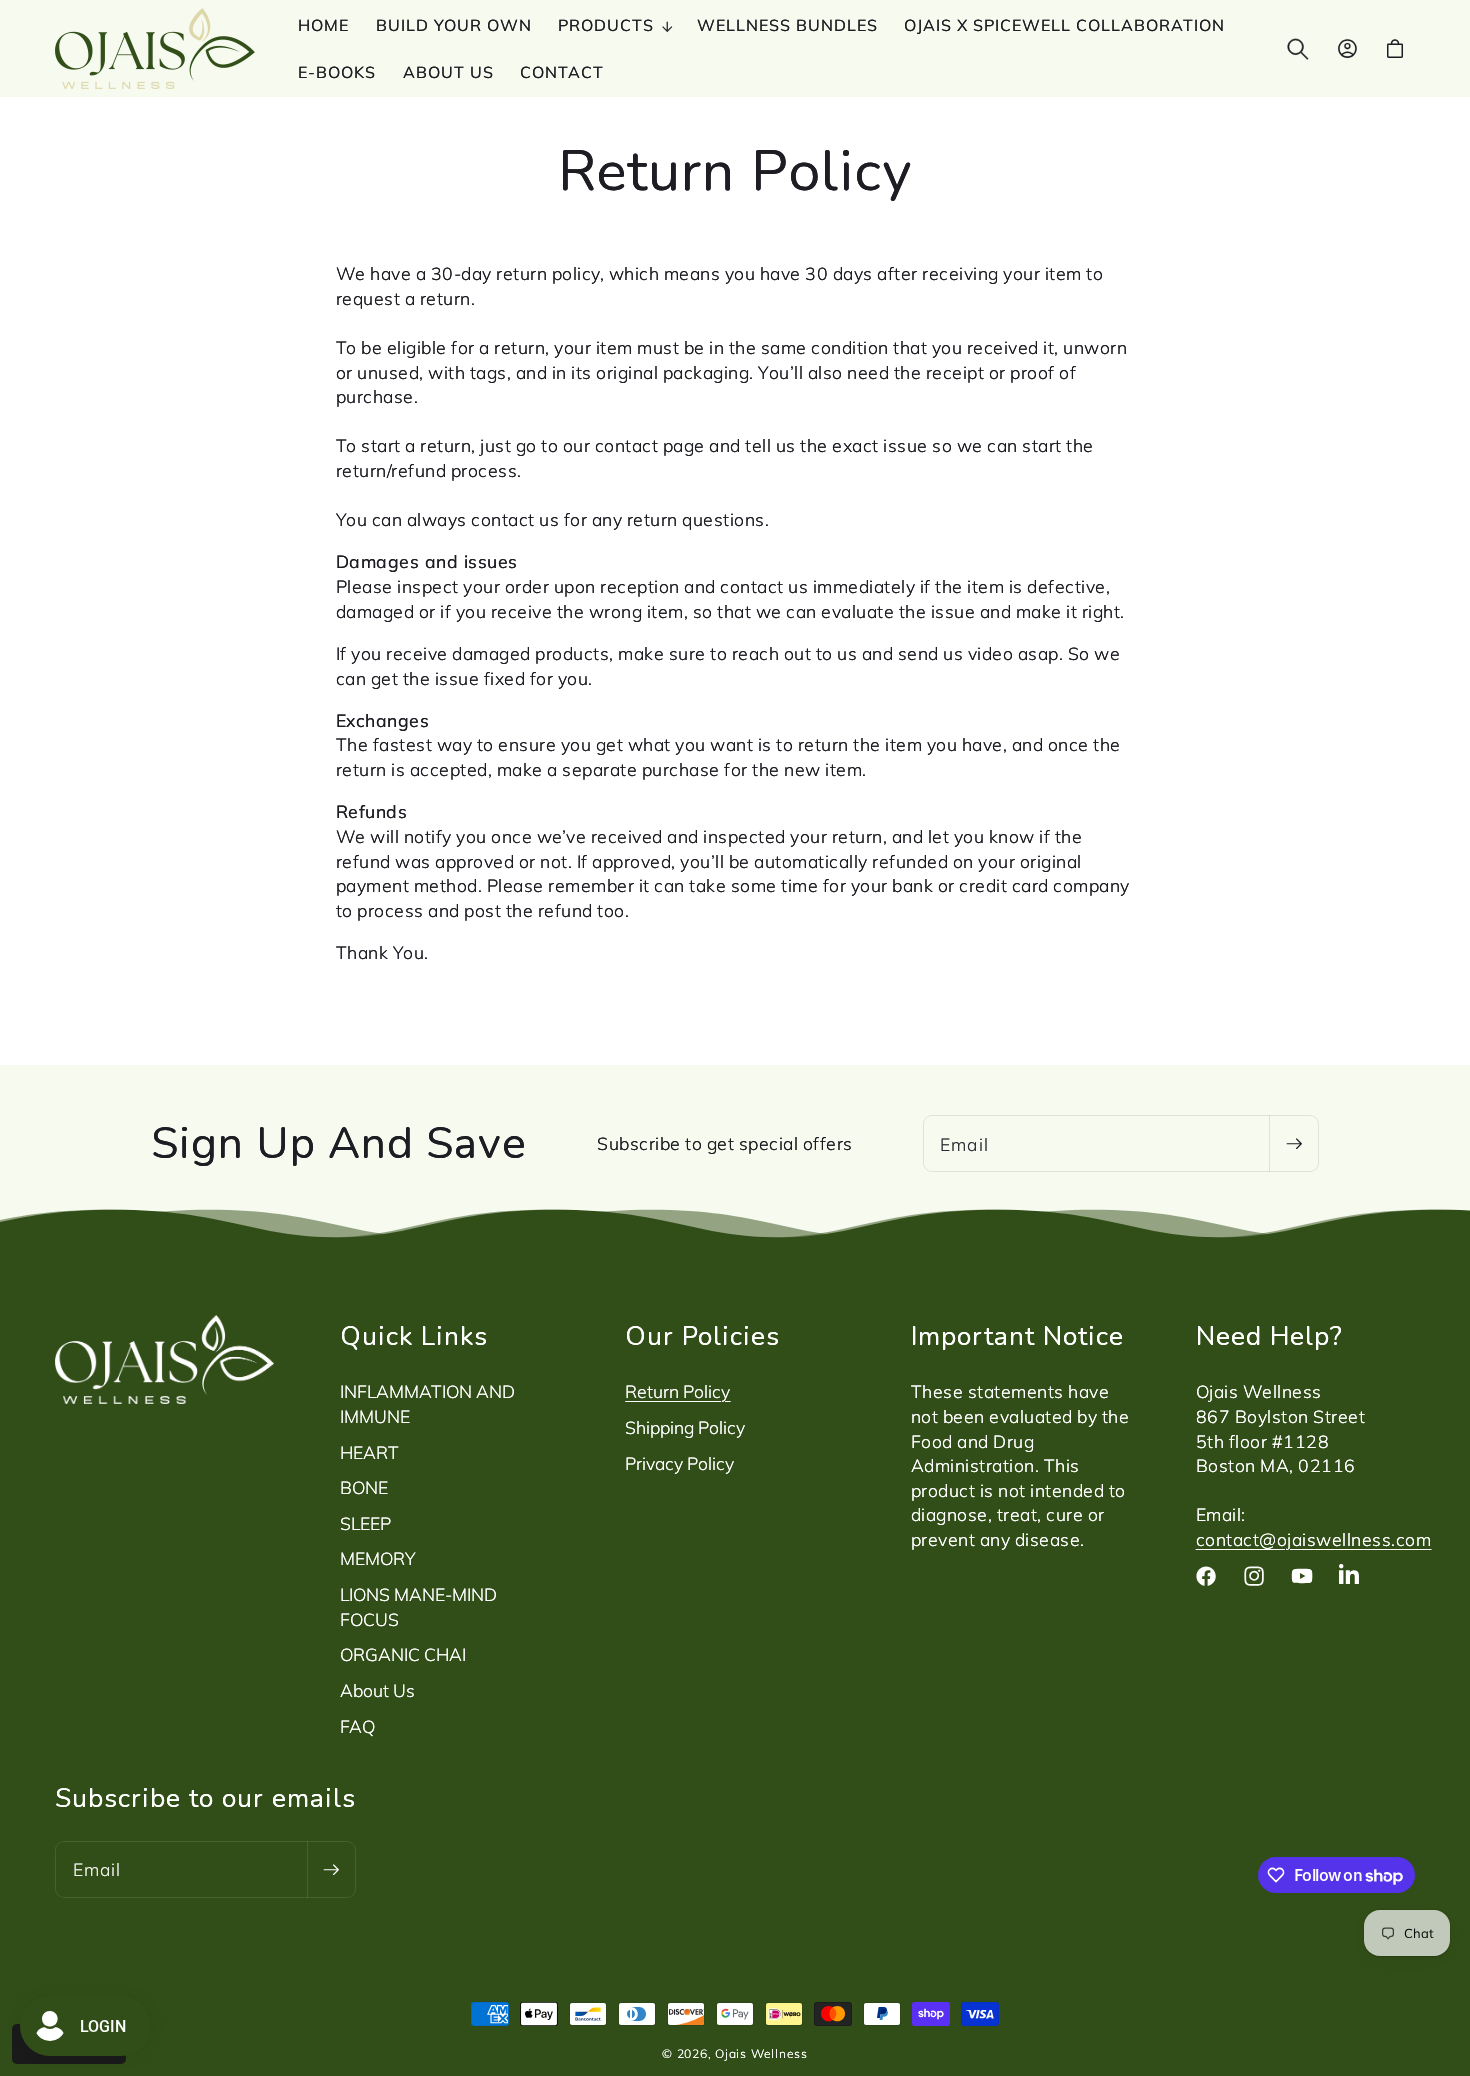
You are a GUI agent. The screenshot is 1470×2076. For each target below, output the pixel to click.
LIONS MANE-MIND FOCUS (418, 1606)
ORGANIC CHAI (403, 1654)
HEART (369, 1452)
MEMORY (378, 1558)
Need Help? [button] (1269, 1336)
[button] (614, 25)
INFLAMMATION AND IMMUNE (427, 1403)
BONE (364, 1487)
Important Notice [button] (1017, 1336)
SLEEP (365, 1523)
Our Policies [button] (702, 1336)
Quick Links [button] (414, 1336)
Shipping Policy (685, 1427)
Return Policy (677, 1391)
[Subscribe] (1293, 1143)
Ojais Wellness (761, 2053)
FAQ (357, 1726)
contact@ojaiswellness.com (1314, 1539)
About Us (377, 1690)
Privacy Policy (679, 1463)
